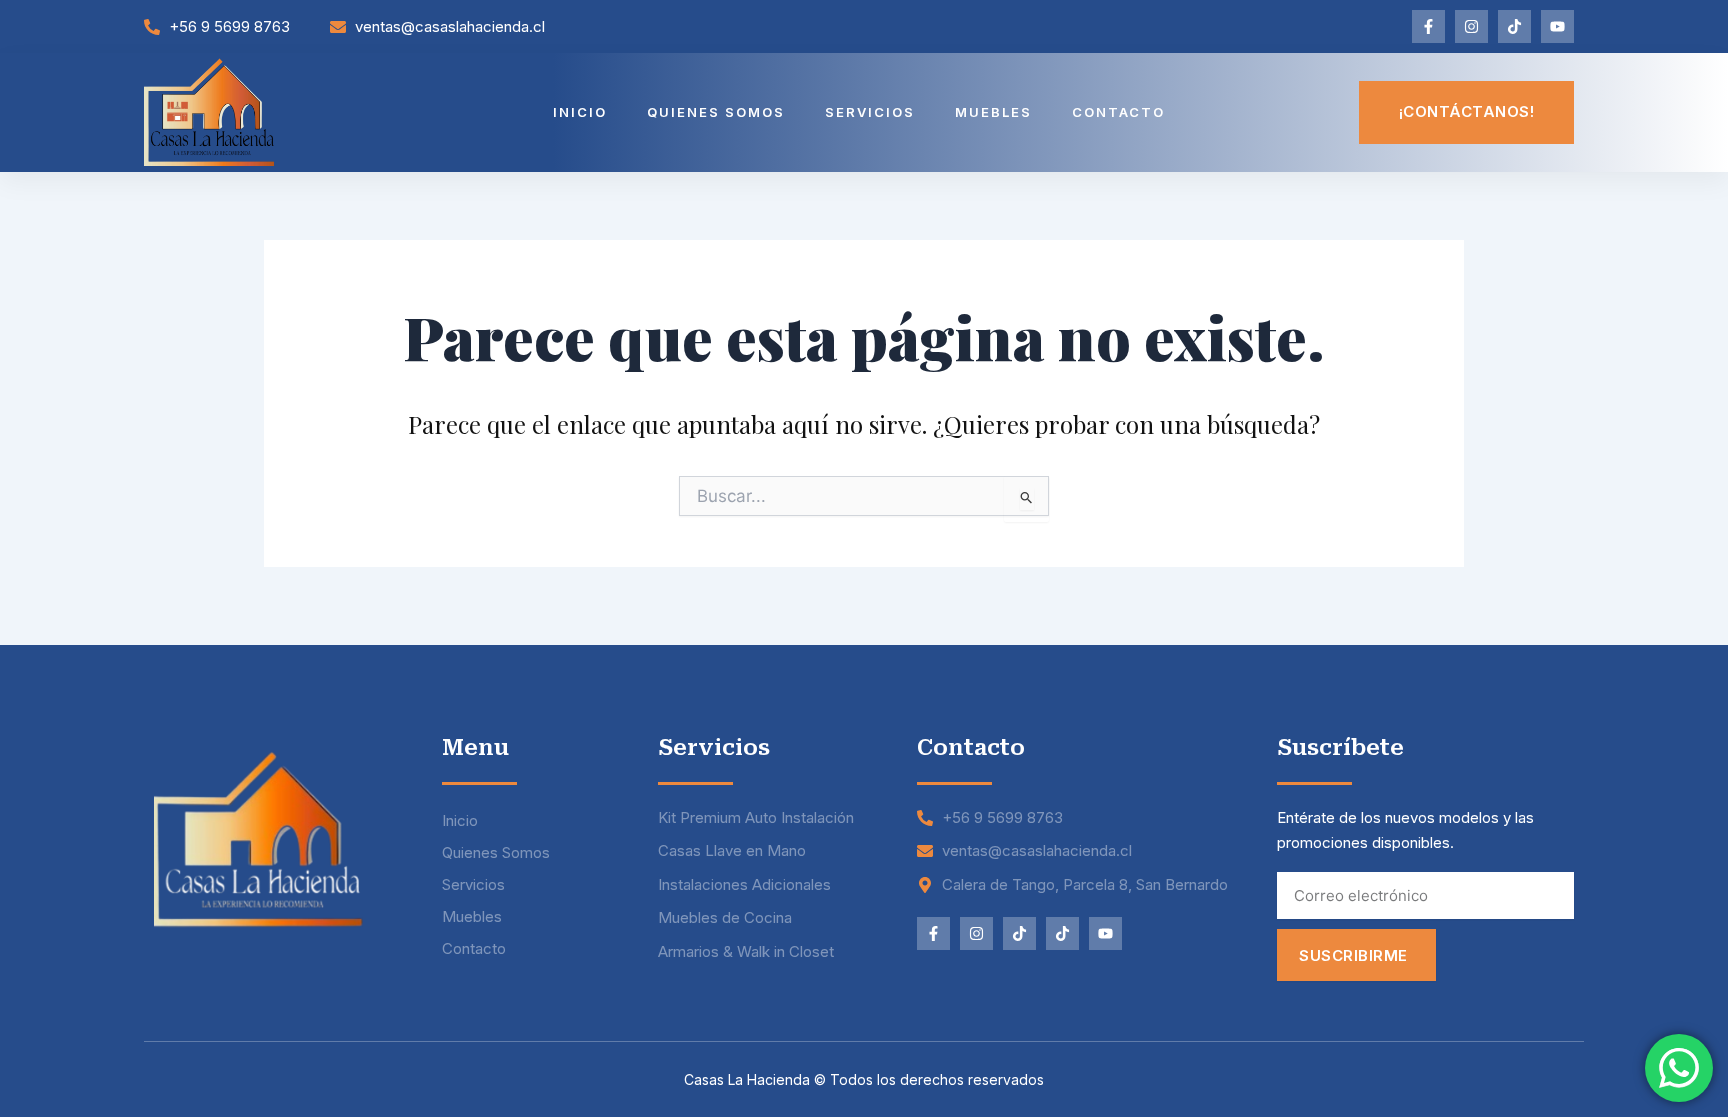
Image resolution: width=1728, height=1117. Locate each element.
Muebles (993, 112)
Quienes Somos (716, 112)
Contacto (1118, 112)
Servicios (870, 112)
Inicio (580, 112)
